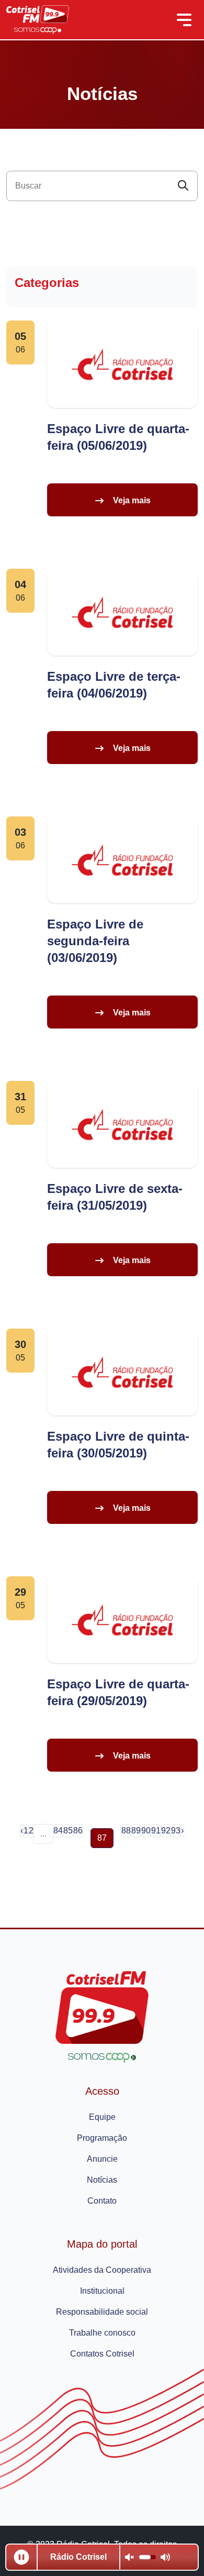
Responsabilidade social (102, 2312)
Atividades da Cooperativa (102, 2270)
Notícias (102, 2180)
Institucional (102, 2291)
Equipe (102, 2117)
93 (176, 1831)
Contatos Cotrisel (102, 2354)
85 (68, 1831)
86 (78, 1831)
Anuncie (102, 2159)
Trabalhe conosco (102, 2333)
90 (146, 1831)
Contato (102, 2201)
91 (156, 1831)
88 (126, 1831)
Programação (102, 2138)
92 (166, 1831)
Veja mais (132, 500)
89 (136, 1831)
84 (58, 1831)
